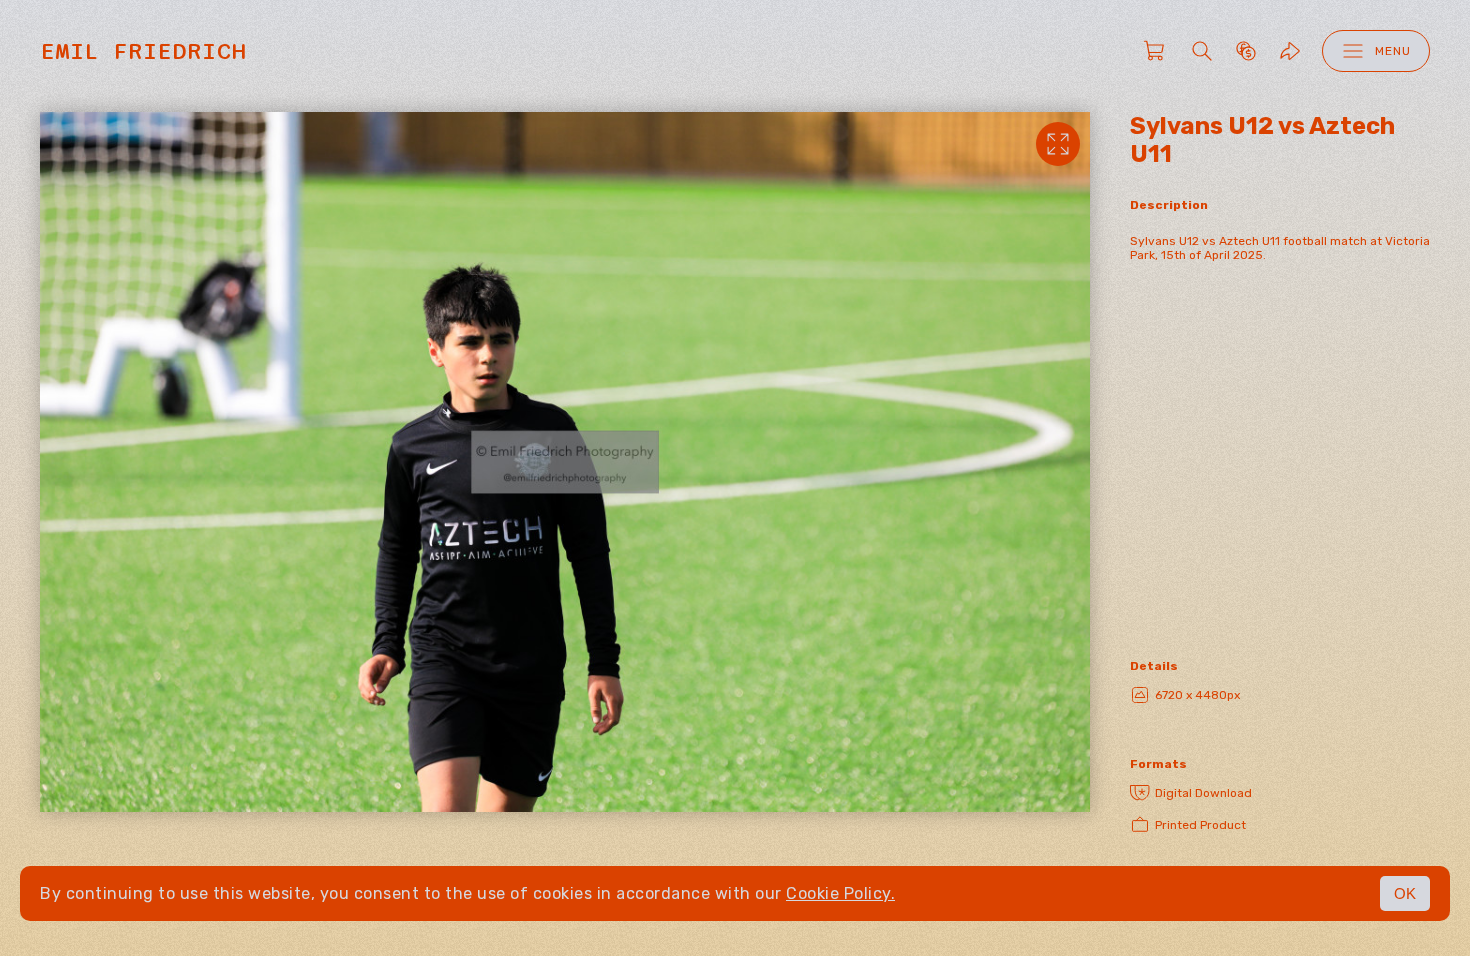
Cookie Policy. (840, 893)
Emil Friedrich (143, 51)
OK (1405, 893)
